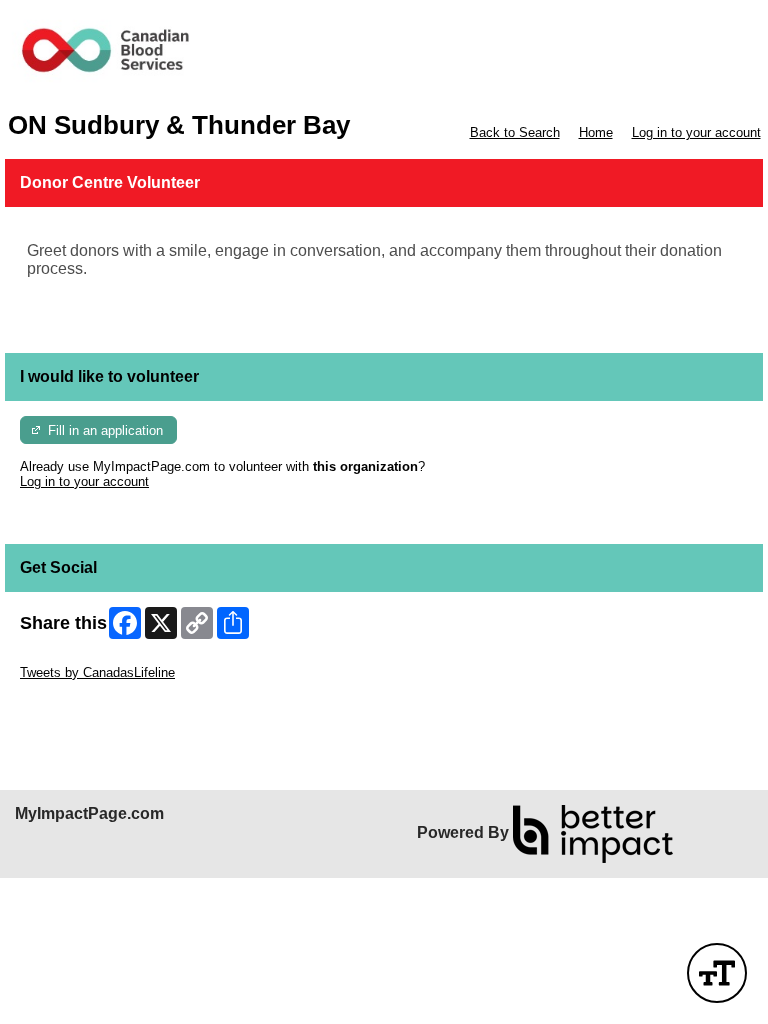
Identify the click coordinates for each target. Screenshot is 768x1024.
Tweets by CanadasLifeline (97, 672)
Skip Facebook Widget (85, 702)
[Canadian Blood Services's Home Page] (384, 55)
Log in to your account (696, 132)
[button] (717, 973)
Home (596, 132)
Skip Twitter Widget (76, 657)
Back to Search (515, 132)
